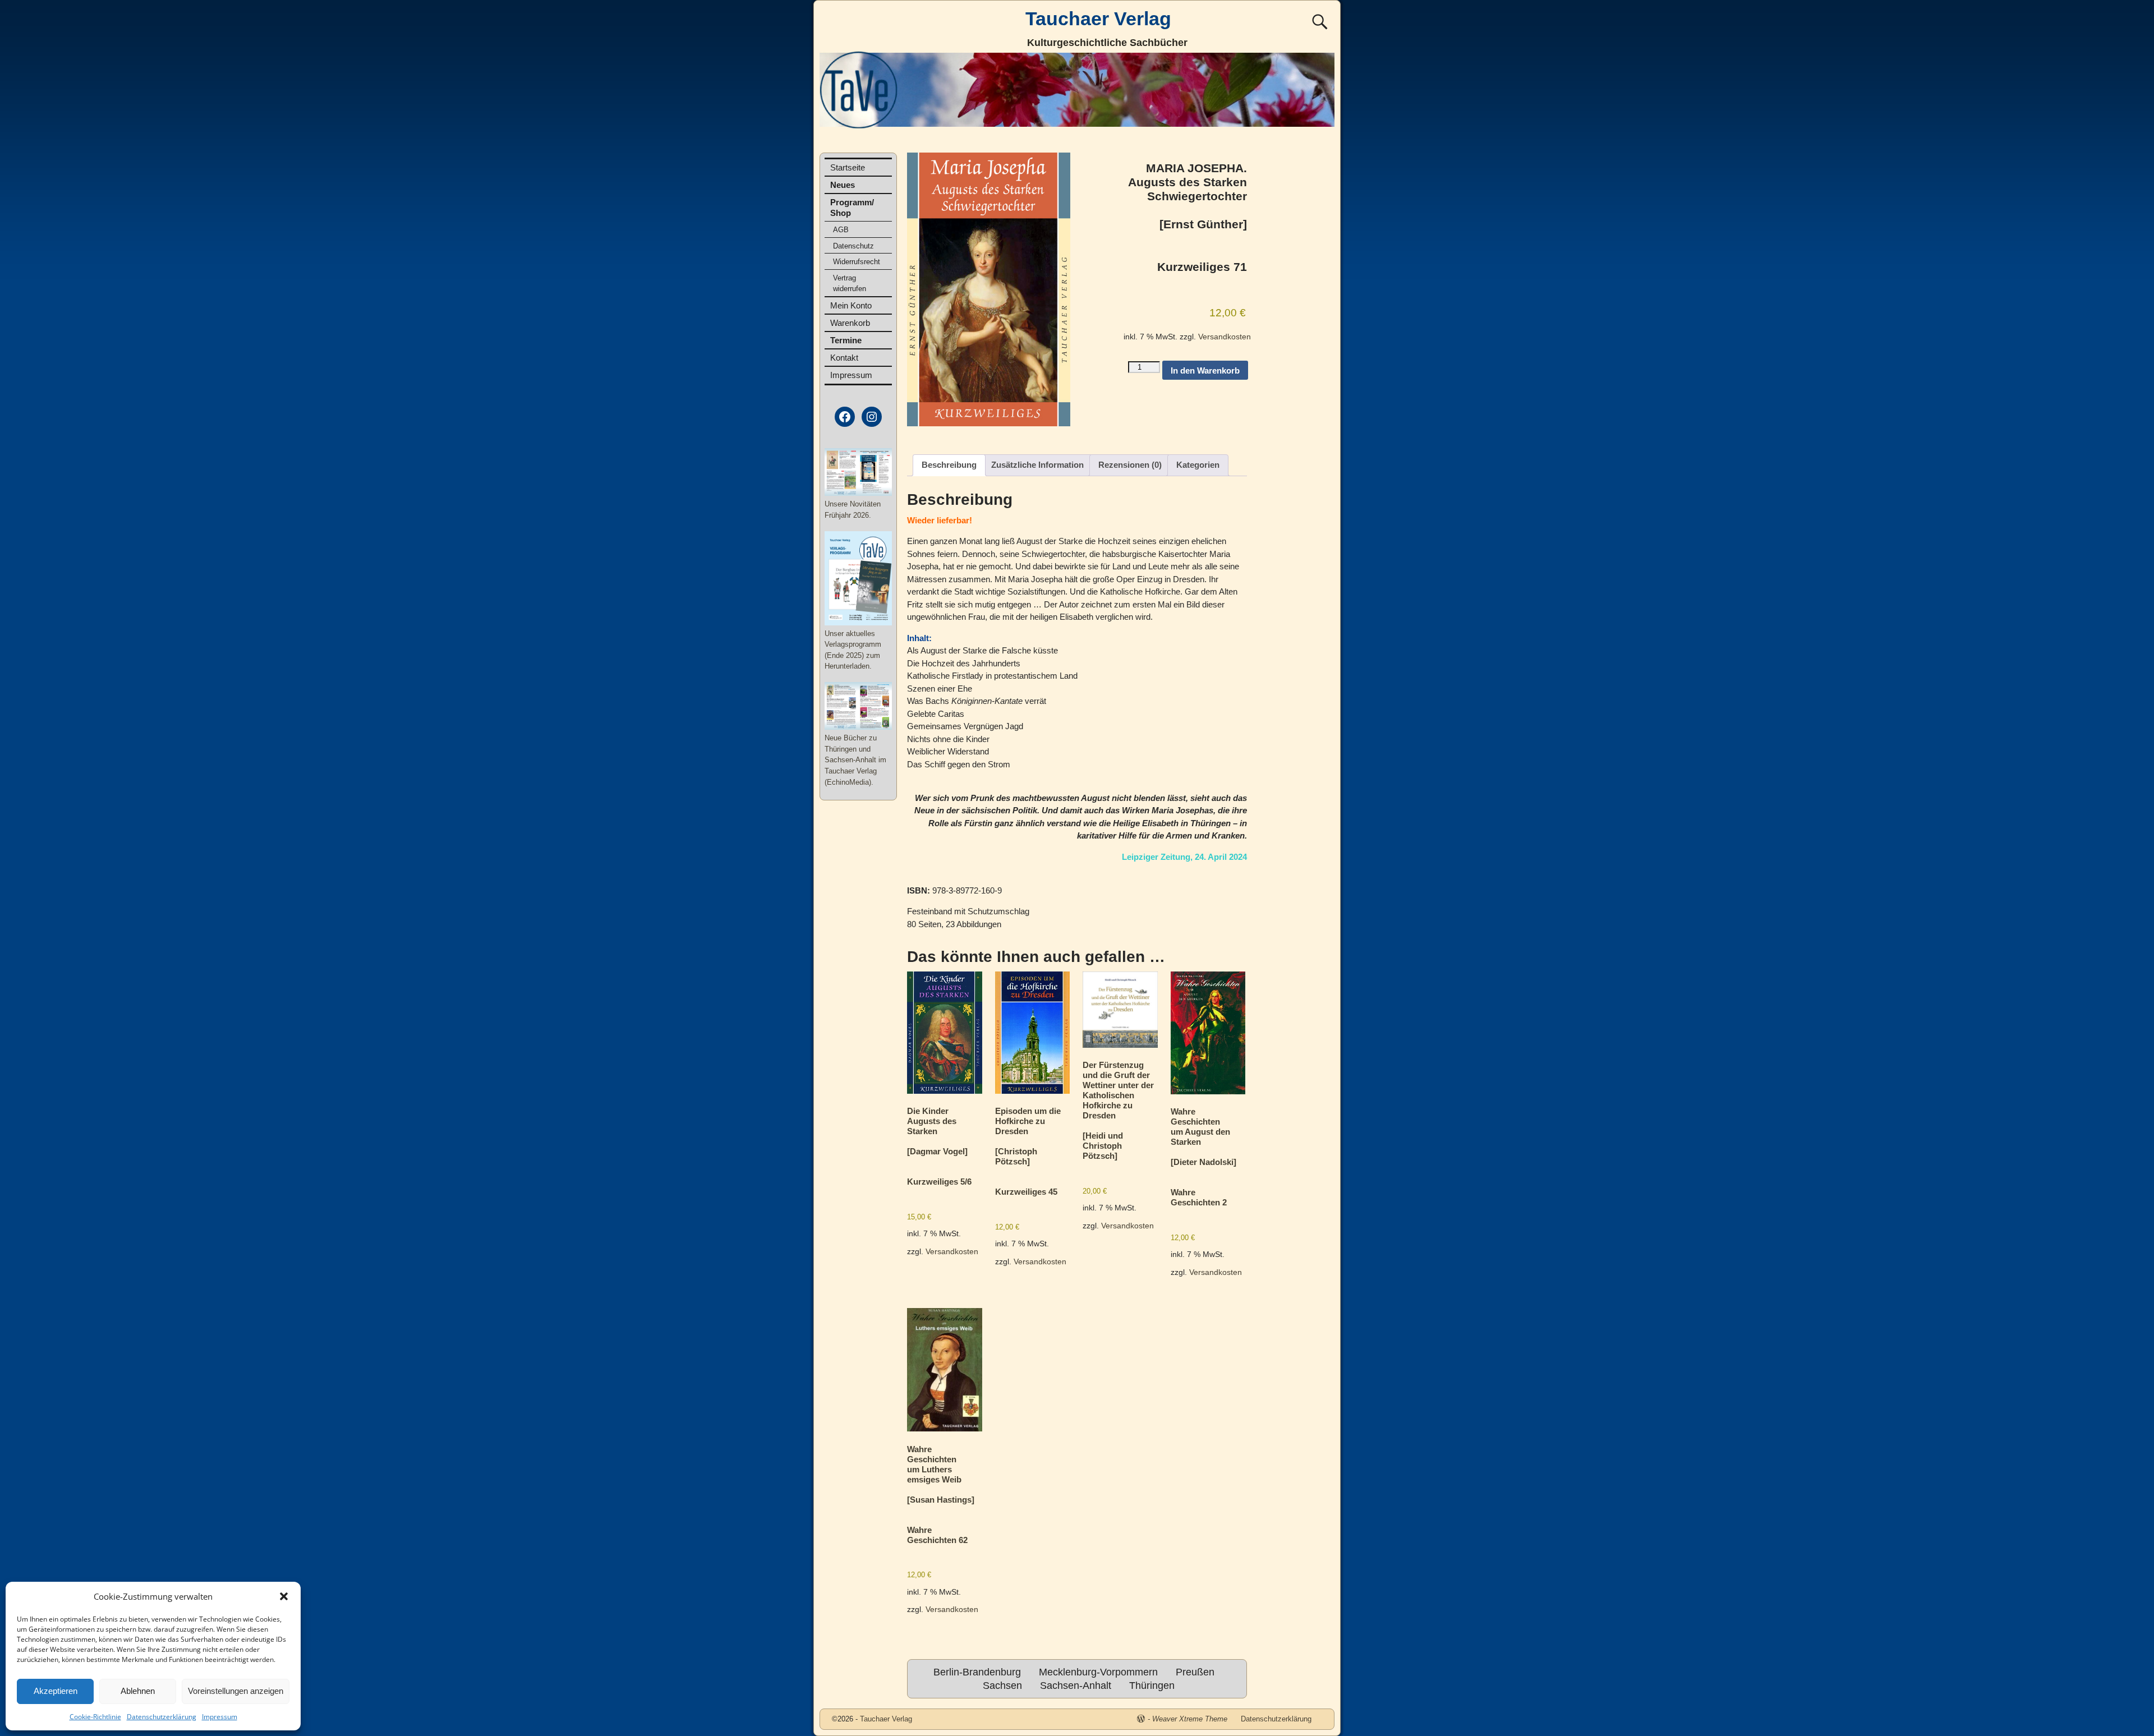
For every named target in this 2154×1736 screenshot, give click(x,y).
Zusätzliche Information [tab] (1037, 465)
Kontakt (844, 358)
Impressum (220, 1717)
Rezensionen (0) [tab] (1130, 465)
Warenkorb (850, 323)
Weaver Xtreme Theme (1190, 1719)
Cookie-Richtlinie (95, 1717)
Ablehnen (138, 1691)
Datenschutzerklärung (162, 1717)
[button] (284, 1596)
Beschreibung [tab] (949, 465)
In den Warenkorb (1205, 370)
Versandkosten (1225, 337)
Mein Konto (851, 305)
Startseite (848, 167)
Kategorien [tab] (1198, 465)
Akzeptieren (56, 1691)
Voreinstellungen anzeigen (236, 1691)
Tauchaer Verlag (1098, 19)
